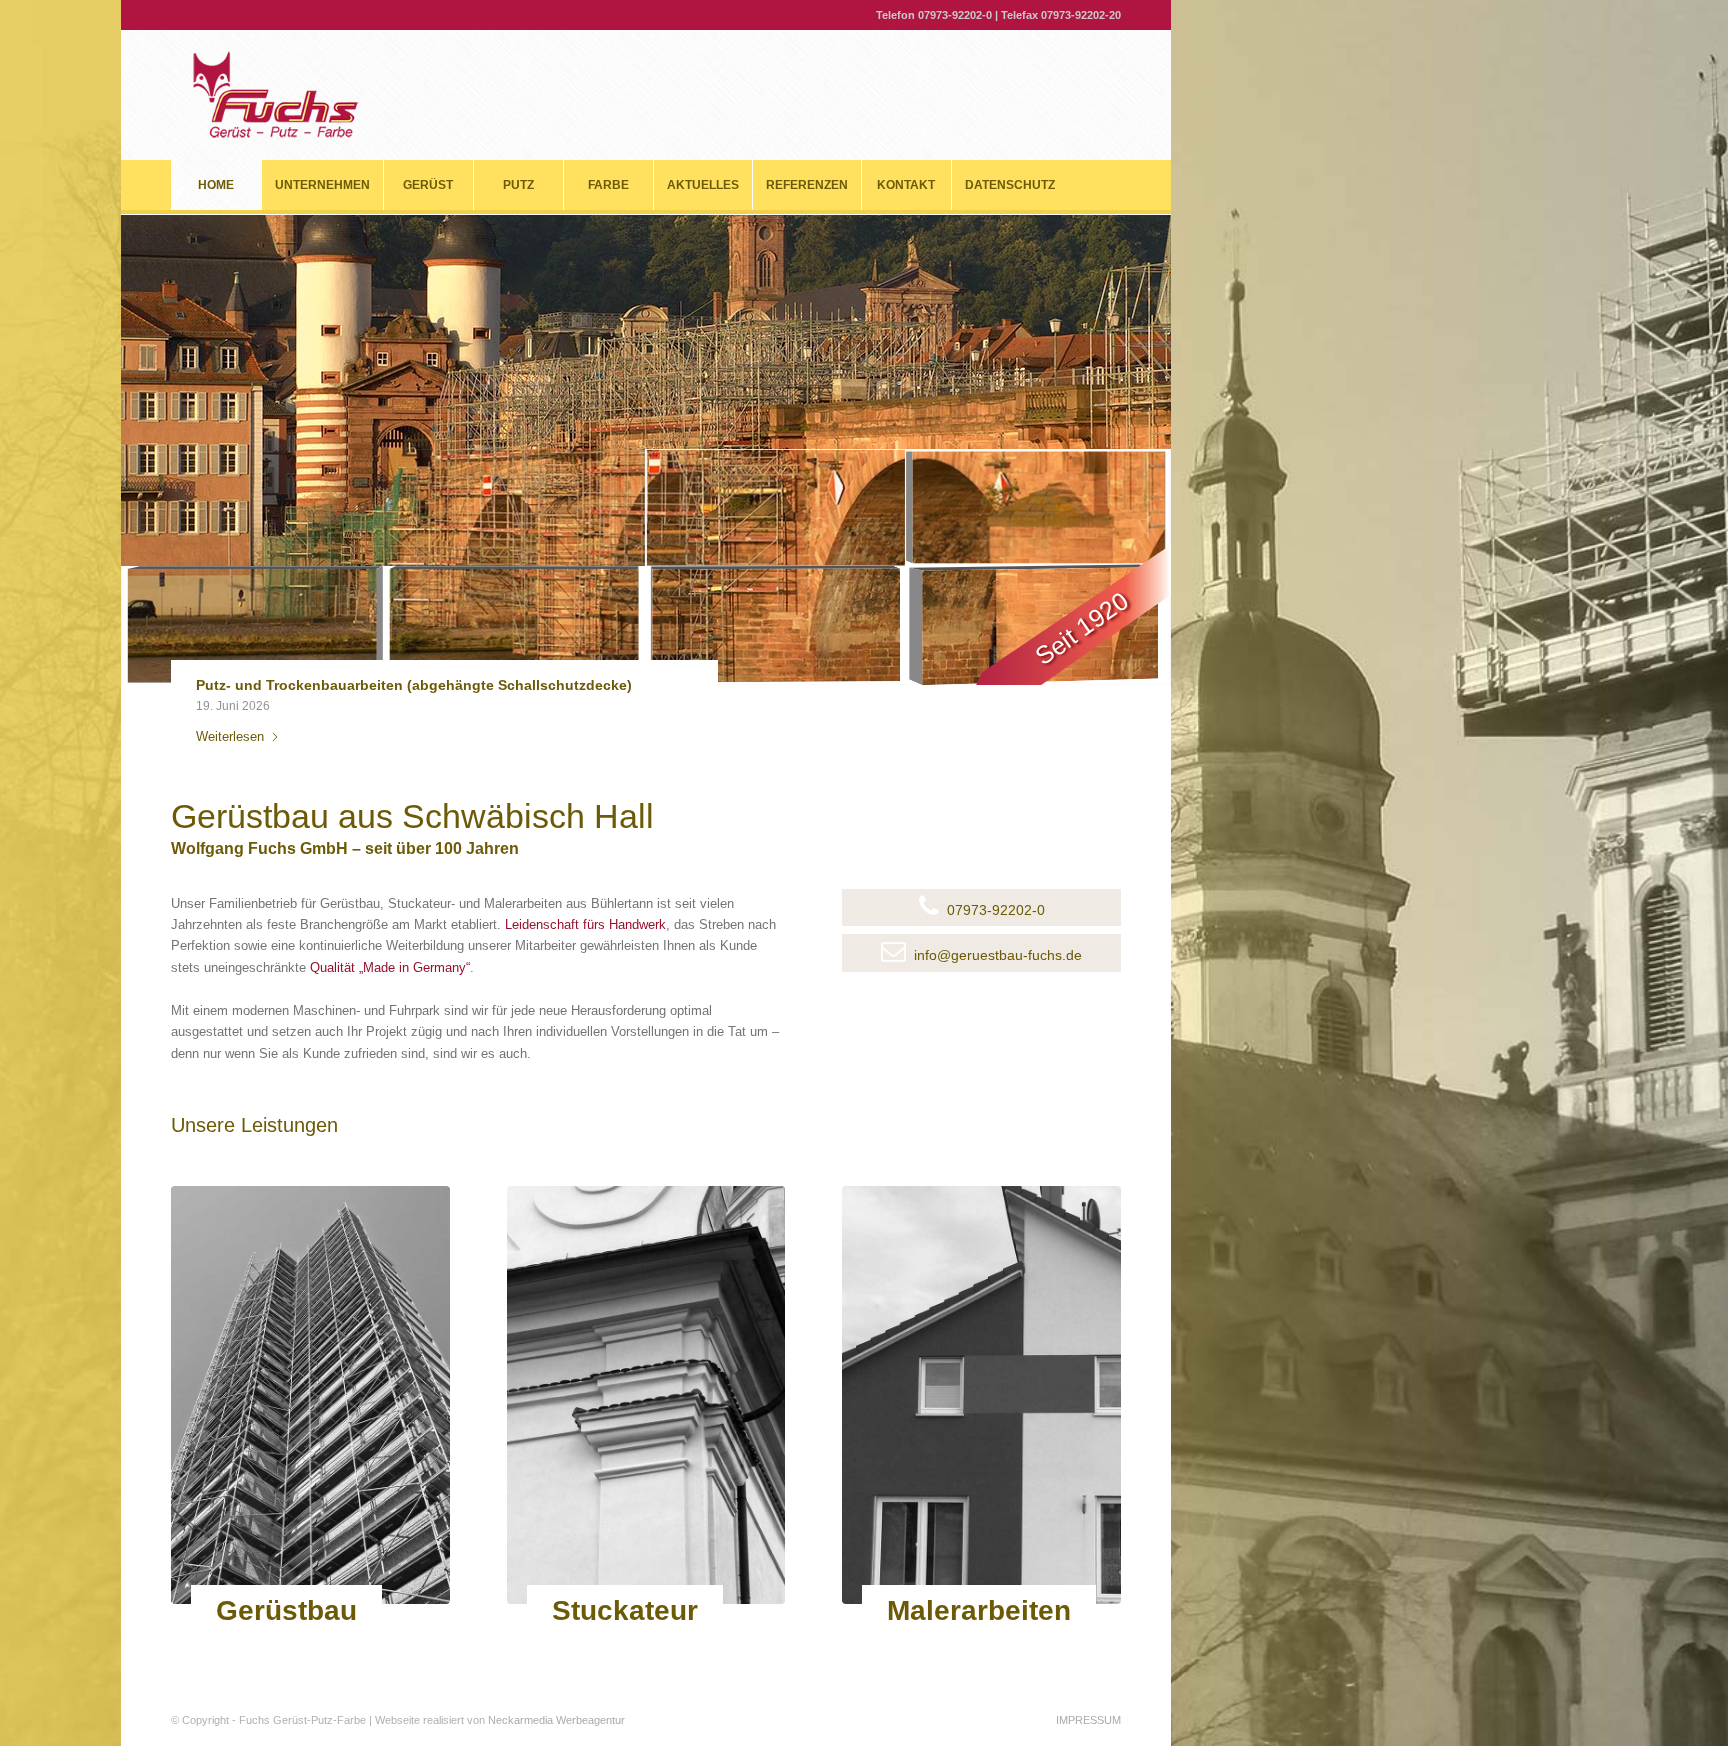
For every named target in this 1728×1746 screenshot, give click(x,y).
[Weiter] (663, 703)
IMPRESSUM (1088, 1720)
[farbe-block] (981, 1395)
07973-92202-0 (955, 15)
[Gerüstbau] (276, 1633)
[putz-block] (646, 1395)
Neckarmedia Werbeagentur (556, 1720)
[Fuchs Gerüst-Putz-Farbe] (275, 95)
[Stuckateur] (615, 1633)
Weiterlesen (230, 736)
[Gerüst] (310, 1395)
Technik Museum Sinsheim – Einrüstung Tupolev (363, 685)
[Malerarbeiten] (969, 1633)
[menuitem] (216, 185)
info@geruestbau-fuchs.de (998, 955)
